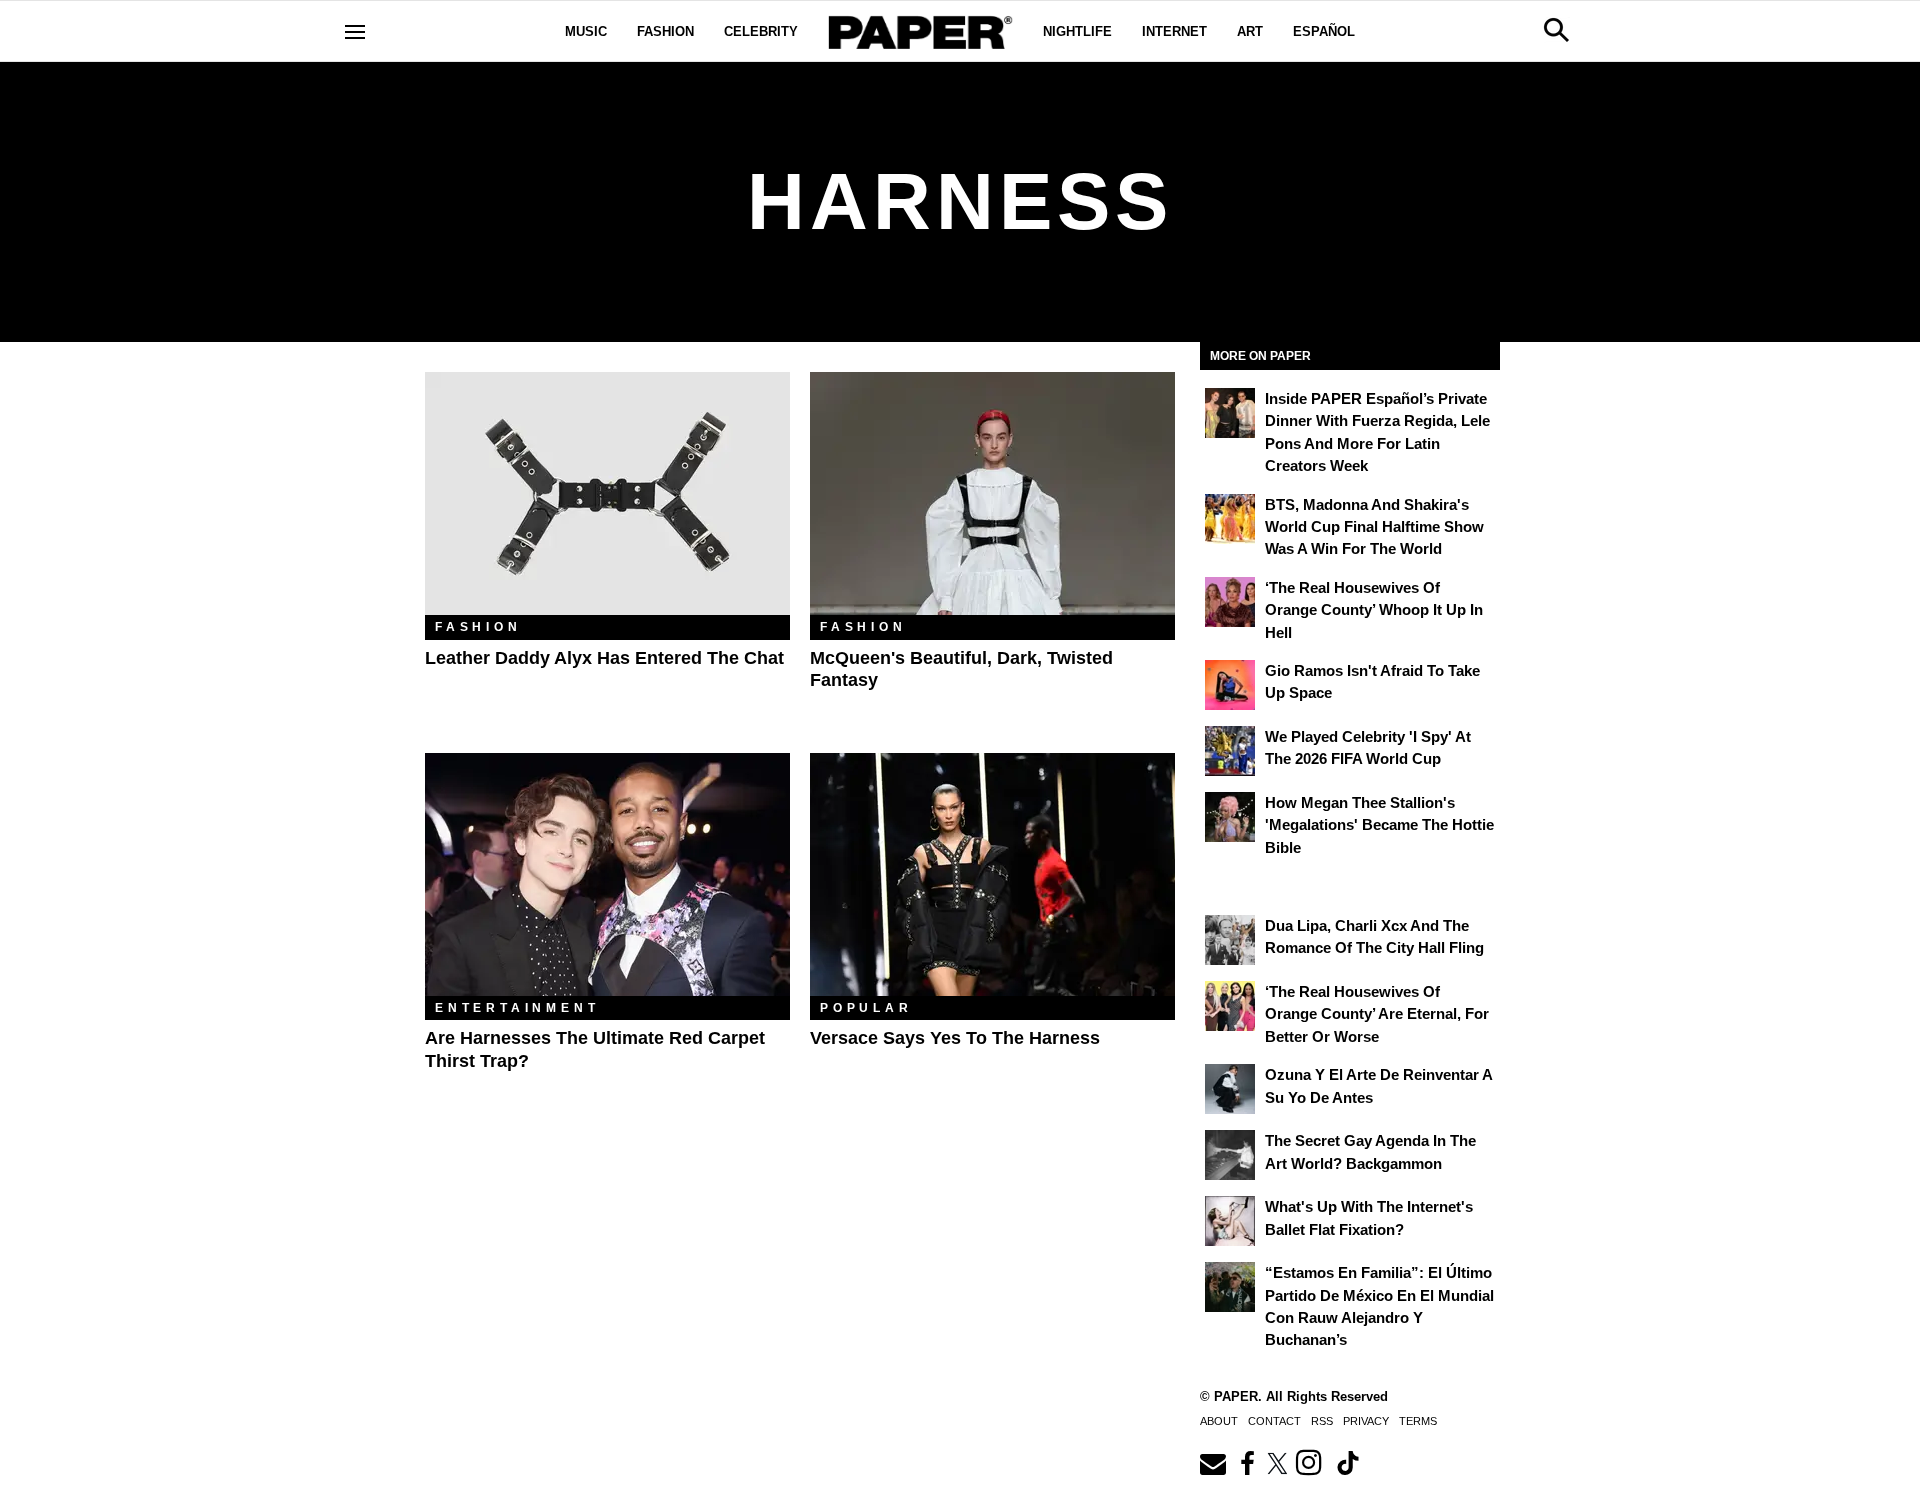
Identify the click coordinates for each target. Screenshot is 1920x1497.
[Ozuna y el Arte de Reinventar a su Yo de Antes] (1230, 1089)
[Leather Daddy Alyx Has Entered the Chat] (607, 493)
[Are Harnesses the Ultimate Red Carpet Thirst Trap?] (607, 874)
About (1219, 1421)
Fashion (665, 31)
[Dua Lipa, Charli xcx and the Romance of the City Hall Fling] (1230, 940)
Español (1324, 31)
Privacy (1366, 1421)
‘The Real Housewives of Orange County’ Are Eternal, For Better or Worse (1377, 1014)
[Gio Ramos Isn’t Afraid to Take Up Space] (1230, 685)
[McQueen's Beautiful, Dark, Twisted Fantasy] (992, 493)
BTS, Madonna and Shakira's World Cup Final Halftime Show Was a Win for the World (1374, 527)
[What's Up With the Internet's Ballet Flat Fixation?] (1230, 1221)
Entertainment (517, 1008)
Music (586, 31)
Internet (1174, 31)
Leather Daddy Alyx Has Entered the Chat (604, 658)
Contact (1274, 1421)
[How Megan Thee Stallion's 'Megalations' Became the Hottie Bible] (1230, 817)
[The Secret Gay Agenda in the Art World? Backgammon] (1230, 1155)
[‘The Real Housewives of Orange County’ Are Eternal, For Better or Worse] (1230, 1006)
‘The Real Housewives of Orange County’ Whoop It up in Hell (1374, 610)
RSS (1322, 1421)
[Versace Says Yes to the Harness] (992, 874)
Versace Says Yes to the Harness (955, 1038)
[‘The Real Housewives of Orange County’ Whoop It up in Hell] (1230, 602)
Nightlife (1077, 31)
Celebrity (761, 31)
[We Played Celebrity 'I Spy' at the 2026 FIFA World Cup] (1230, 751)
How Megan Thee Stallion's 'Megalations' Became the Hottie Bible (1379, 825)
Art (1250, 31)
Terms (1418, 1421)
